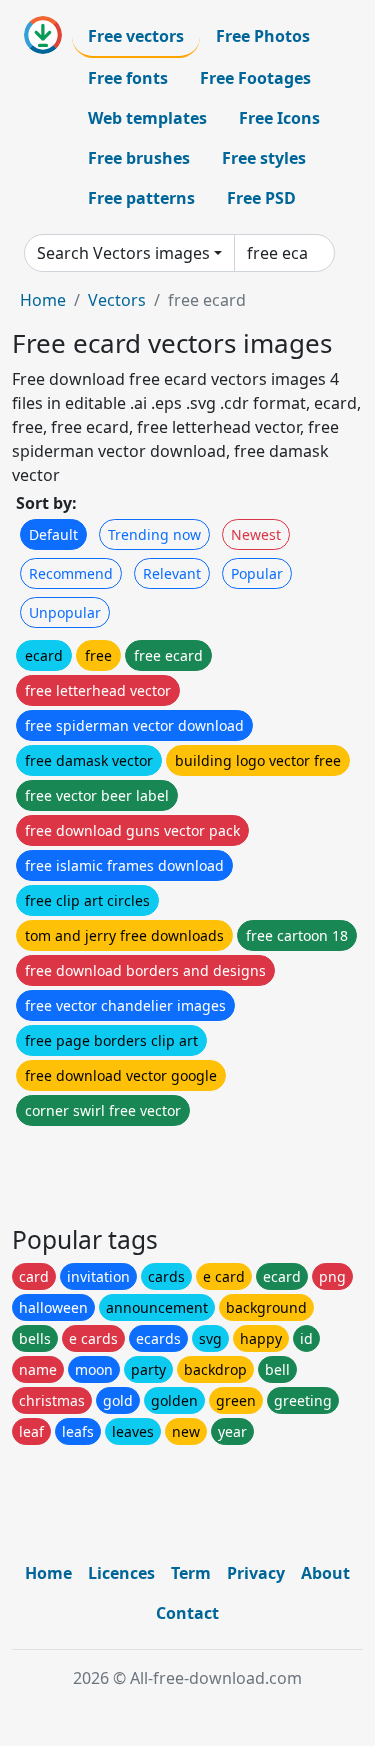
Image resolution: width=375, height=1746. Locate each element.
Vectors (117, 300)
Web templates (147, 118)
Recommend (71, 573)
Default (53, 534)
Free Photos (263, 36)
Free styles (264, 158)
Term (191, 1573)
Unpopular (65, 612)
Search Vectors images (123, 253)
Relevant (172, 573)
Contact (187, 1613)
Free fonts (128, 78)
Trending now (154, 534)
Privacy (256, 1573)
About (325, 1573)
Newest (256, 534)
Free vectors (136, 36)
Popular (257, 573)
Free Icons (279, 118)
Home (43, 300)
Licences (121, 1573)
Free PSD (261, 198)
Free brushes (139, 158)
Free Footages (255, 78)
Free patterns (141, 198)
